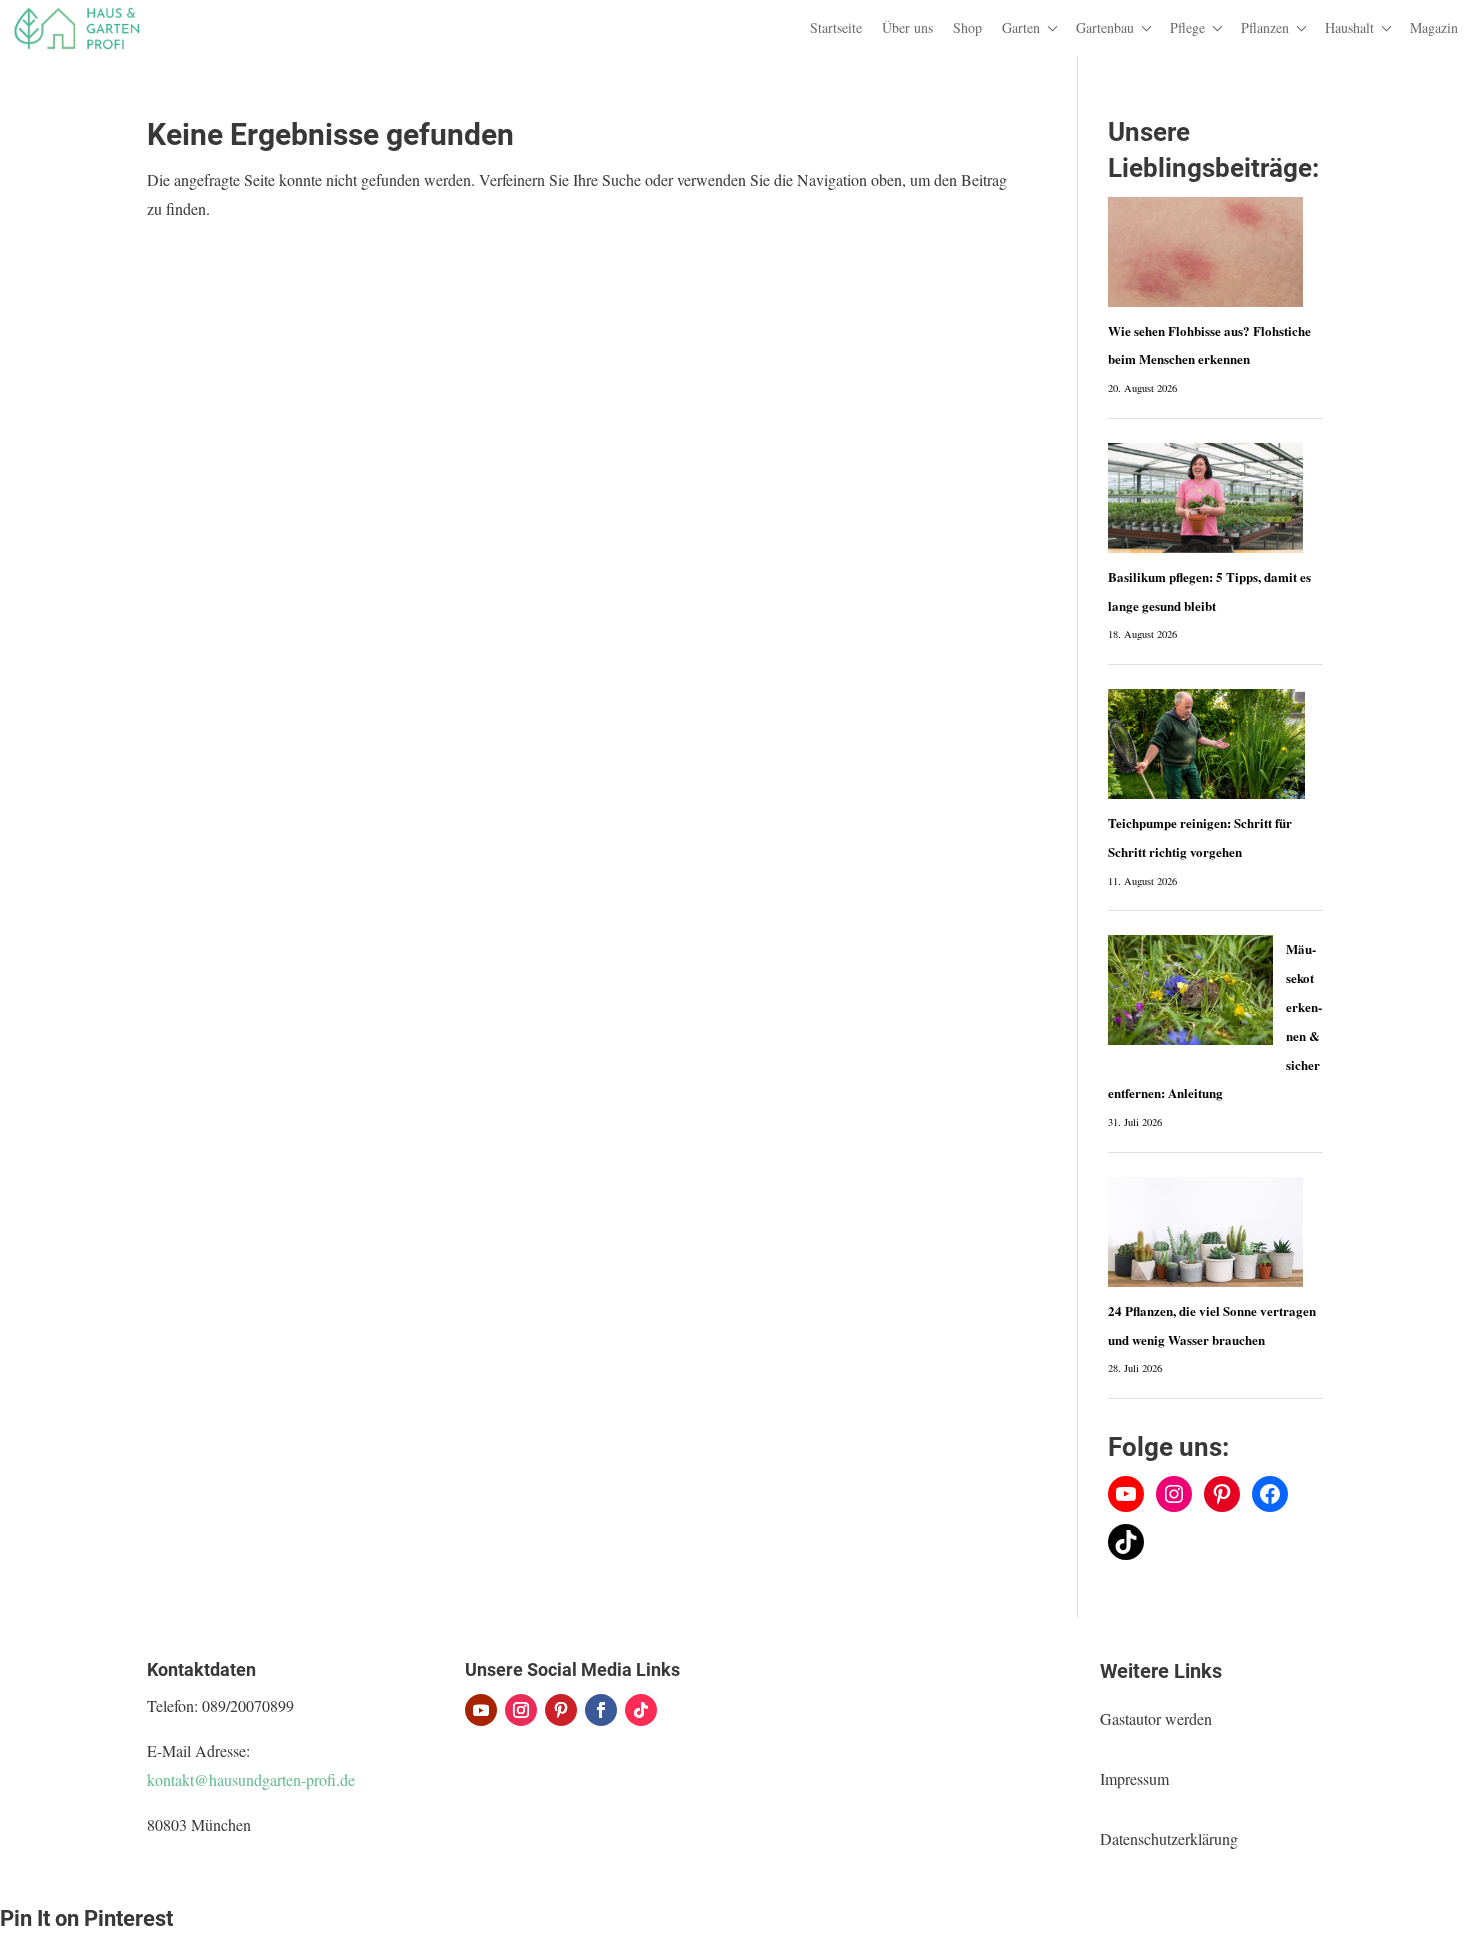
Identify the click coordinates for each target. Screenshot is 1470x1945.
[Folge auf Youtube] (481, 1710)
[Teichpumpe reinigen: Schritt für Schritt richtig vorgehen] (1207, 744)
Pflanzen (1265, 27)
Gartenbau (1105, 27)
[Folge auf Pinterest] (561, 1710)
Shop (967, 27)
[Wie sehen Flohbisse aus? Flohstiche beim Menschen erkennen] (1205, 252)
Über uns (907, 27)
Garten (1021, 27)
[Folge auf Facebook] (601, 1710)
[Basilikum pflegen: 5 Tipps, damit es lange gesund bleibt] (1205, 498)
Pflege (1187, 27)
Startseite (836, 27)
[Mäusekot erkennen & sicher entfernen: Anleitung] (1190, 990)
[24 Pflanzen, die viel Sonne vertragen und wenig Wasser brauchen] (1206, 1232)
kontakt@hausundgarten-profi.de (251, 1779)
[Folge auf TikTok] (641, 1710)
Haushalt (1349, 27)
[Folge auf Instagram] (521, 1710)
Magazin (1434, 27)
